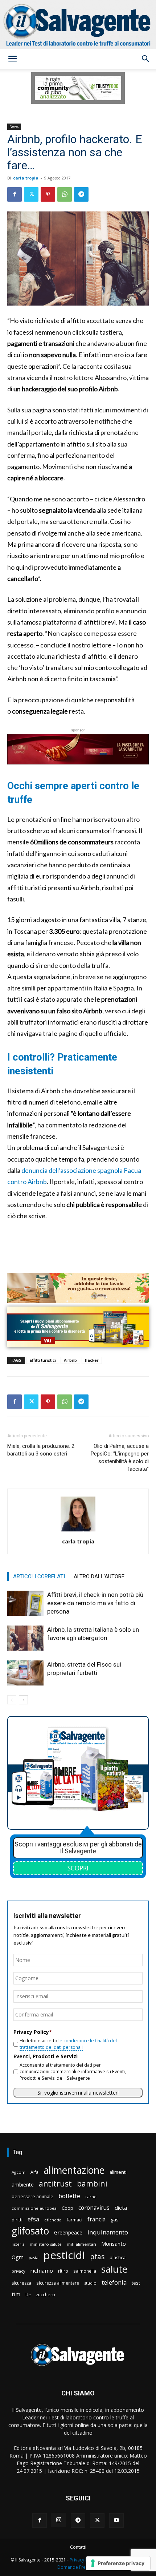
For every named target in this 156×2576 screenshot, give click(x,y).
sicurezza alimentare (58, 2283)
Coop (67, 2208)
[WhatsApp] (65, 194)
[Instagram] (59, 2520)
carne (91, 2197)
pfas (97, 2257)
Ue (28, 2295)
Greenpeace (68, 2232)
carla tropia (26, 178)
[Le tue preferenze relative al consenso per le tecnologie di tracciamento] (118, 2563)
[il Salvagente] (78, 25)
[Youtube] (116, 2520)
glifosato (30, 2231)
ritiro (63, 2271)
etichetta (53, 2220)
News (14, 126)
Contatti (78, 2547)
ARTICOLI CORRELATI (39, 1576)
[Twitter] (31, 194)
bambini (92, 2183)
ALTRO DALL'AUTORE (99, 1576)
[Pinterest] (48, 194)
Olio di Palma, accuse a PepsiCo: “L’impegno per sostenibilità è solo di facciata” (120, 1457)
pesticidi (64, 2255)
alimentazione (74, 2170)
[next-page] (23, 1700)
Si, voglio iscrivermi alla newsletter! (78, 2093)
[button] (12, 59)
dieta (121, 2208)
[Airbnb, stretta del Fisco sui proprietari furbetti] (25, 1673)
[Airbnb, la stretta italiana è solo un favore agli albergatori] (25, 1638)
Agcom (19, 2172)
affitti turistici (43, 1360)
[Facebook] (15, 194)
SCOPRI (78, 1868)
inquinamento (108, 2232)
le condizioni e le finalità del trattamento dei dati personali (68, 2044)
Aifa (34, 2172)
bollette (69, 2196)
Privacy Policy (83, 2560)
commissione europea (34, 2208)
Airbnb (70, 1360)
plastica (118, 2258)
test (136, 2283)
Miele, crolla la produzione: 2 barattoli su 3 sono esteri (41, 1450)
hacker (92, 1360)
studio (90, 2283)
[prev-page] (12, 1700)
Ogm (18, 2257)
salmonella (85, 2271)
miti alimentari (81, 2244)
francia (97, 2219)
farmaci (75, 2220)
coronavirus (94, 2208)
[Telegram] (81, 194)
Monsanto (114, 2244)
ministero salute (46, 2244)
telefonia (114, 2282)
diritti (17, 2220)
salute (114, 2269)
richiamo (42, 2270)
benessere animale (32, 2197)
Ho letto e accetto (68, 2044)
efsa (33, 2219)
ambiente (23, 2185)
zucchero (46, 2295)
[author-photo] (78, 1531)
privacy (18, 2271)
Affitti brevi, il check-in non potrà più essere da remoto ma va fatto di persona (95, 1603)
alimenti (118, 2172)
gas (115, 2220)
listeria (18, 2244)
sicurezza (21, 2283)
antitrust (55, 2183)
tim (16, 2294)
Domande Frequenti (78, 2567)
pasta (34, 2258)
